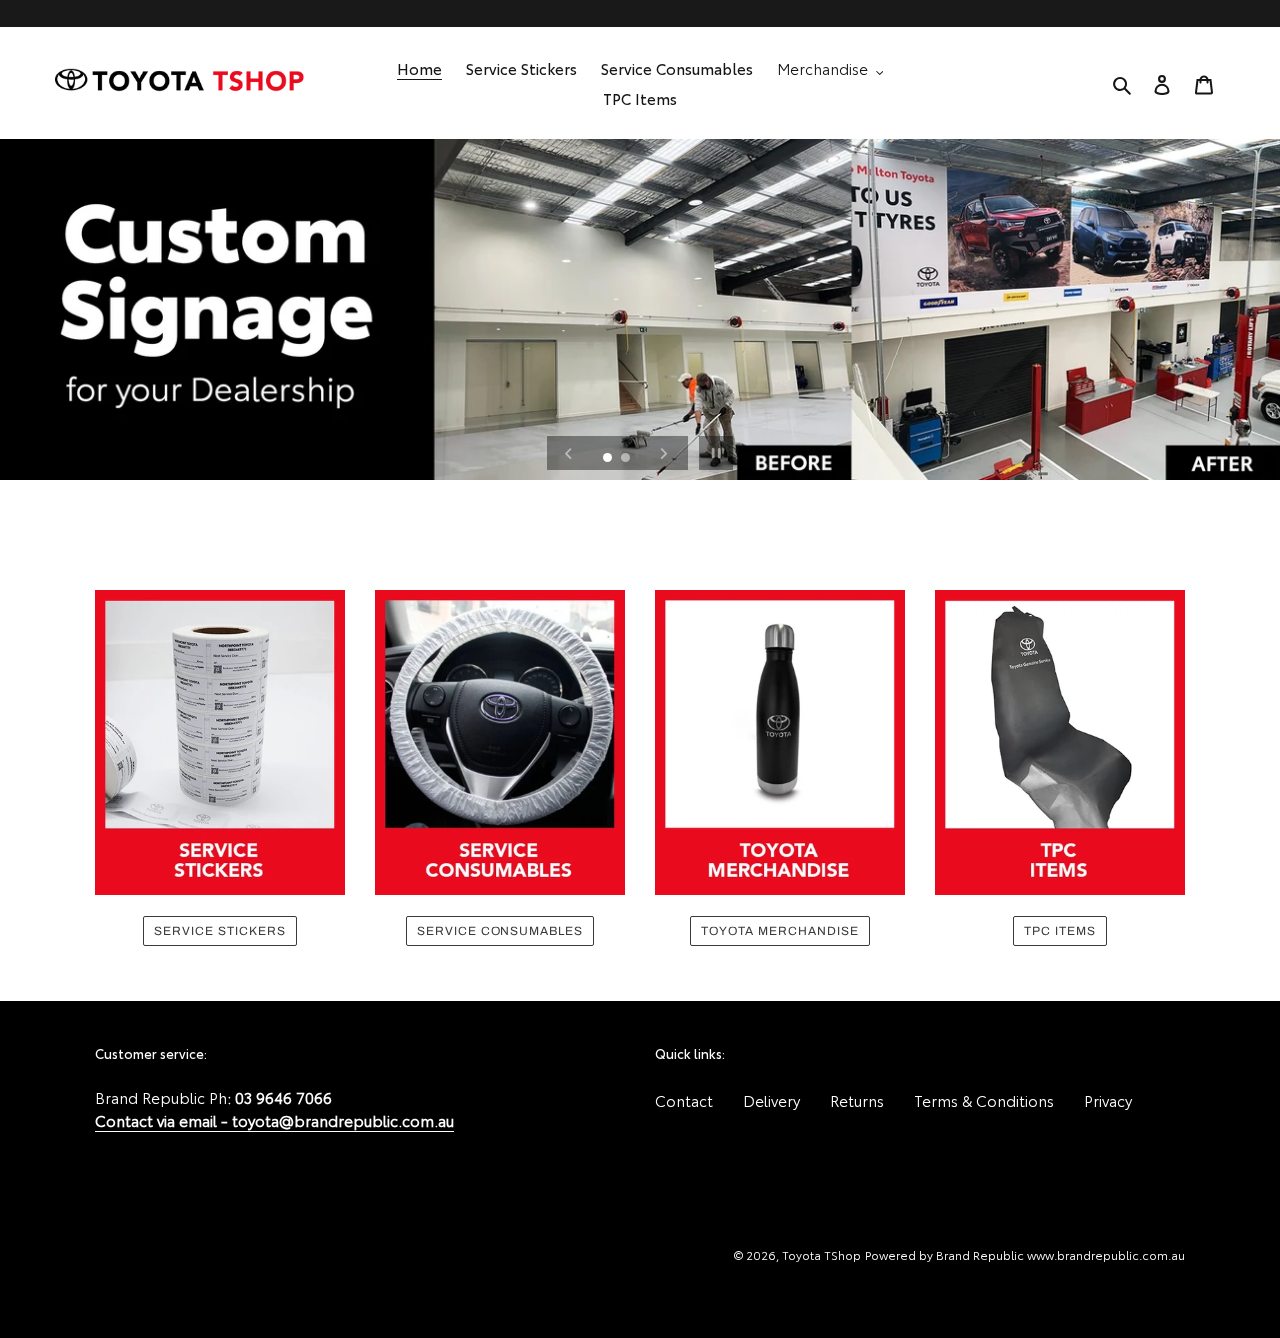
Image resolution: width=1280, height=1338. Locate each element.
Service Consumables (500, 931)
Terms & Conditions (984, 1100)
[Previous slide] (569, 453)
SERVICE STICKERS (219, 931)
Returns (857, 1100)
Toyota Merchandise (779, 931)
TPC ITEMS (1060, 931)
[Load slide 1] (609, 459)
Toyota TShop (821, 1254)
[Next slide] (664, 453)
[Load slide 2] (627, 459)
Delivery (771, 1100)
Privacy (1108, 1100)
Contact (684, 1100)
